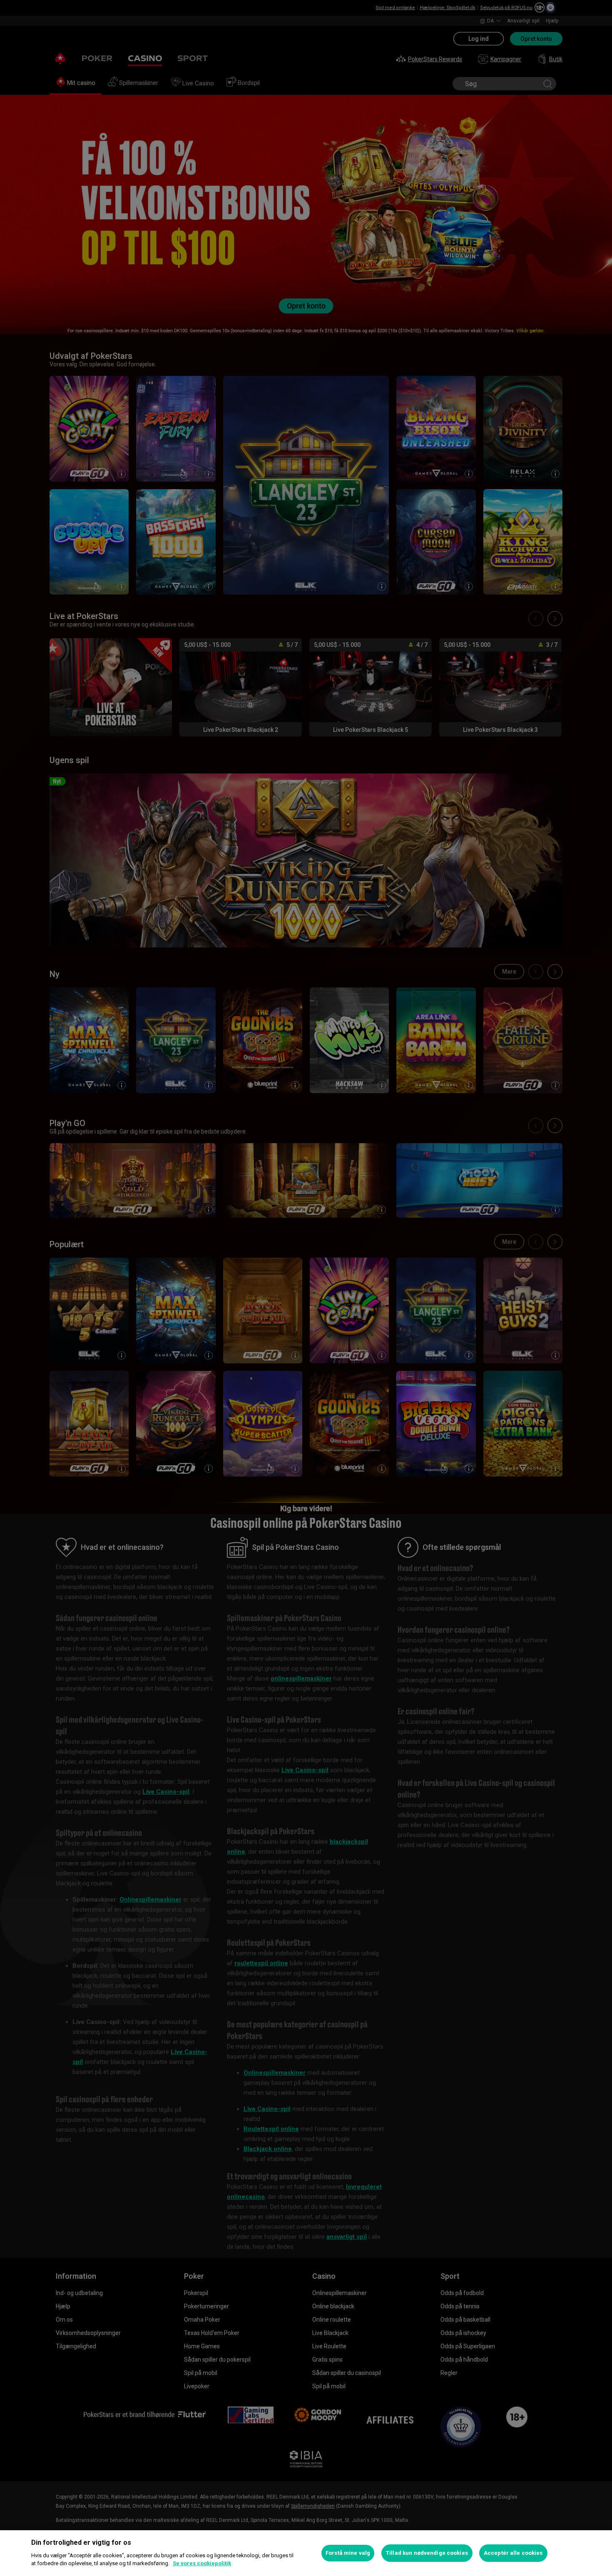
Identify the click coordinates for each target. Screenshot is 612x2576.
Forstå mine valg (348, 2553)
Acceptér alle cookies (513, 2553)
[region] (306, 2553)
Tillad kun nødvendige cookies (427, 2553)
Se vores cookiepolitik (202, 2563)
